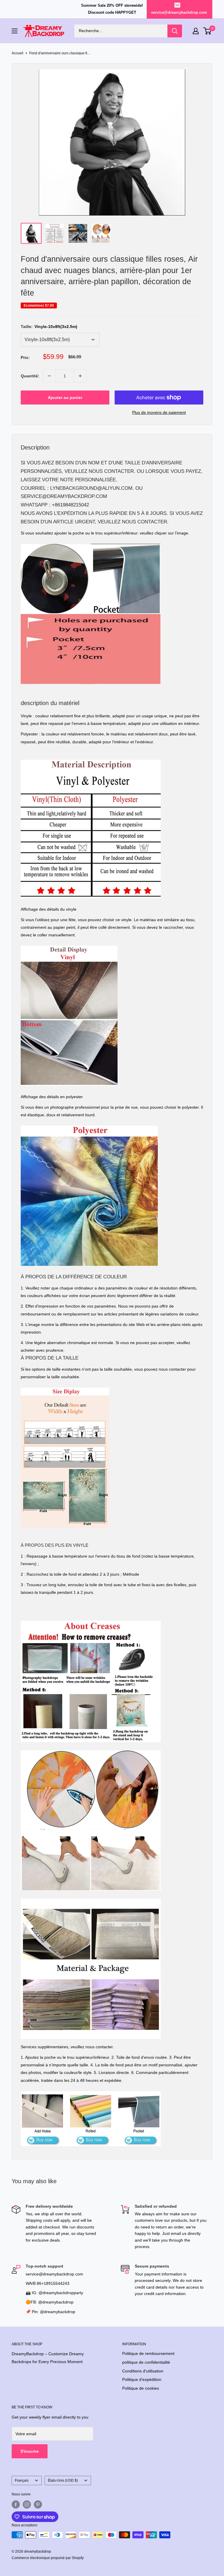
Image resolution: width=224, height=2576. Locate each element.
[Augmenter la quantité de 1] (80, 376)
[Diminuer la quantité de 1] (49, 376)
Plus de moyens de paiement (159, 412)
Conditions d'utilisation (143, 2371)
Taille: (49, 327)
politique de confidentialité (146, 2362)
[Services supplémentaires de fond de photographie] (91, 2091)
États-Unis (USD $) (63, 2480)
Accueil (17, 53)
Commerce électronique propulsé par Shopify (48, 2558)
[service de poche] (91, 544)
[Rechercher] (175, 31)
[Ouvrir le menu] (15, 31)
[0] (208, 31)
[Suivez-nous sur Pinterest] (38, 2504)
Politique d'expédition (142, 2379)
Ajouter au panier (65, 397)
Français (22, 2480)
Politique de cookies (141, 2388)
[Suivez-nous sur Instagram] (27, 2504)
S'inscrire (30, 2451)
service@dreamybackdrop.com (179, 12)
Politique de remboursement (148, 2353)
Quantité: (30, 376)
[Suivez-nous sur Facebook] (16, 2504)
